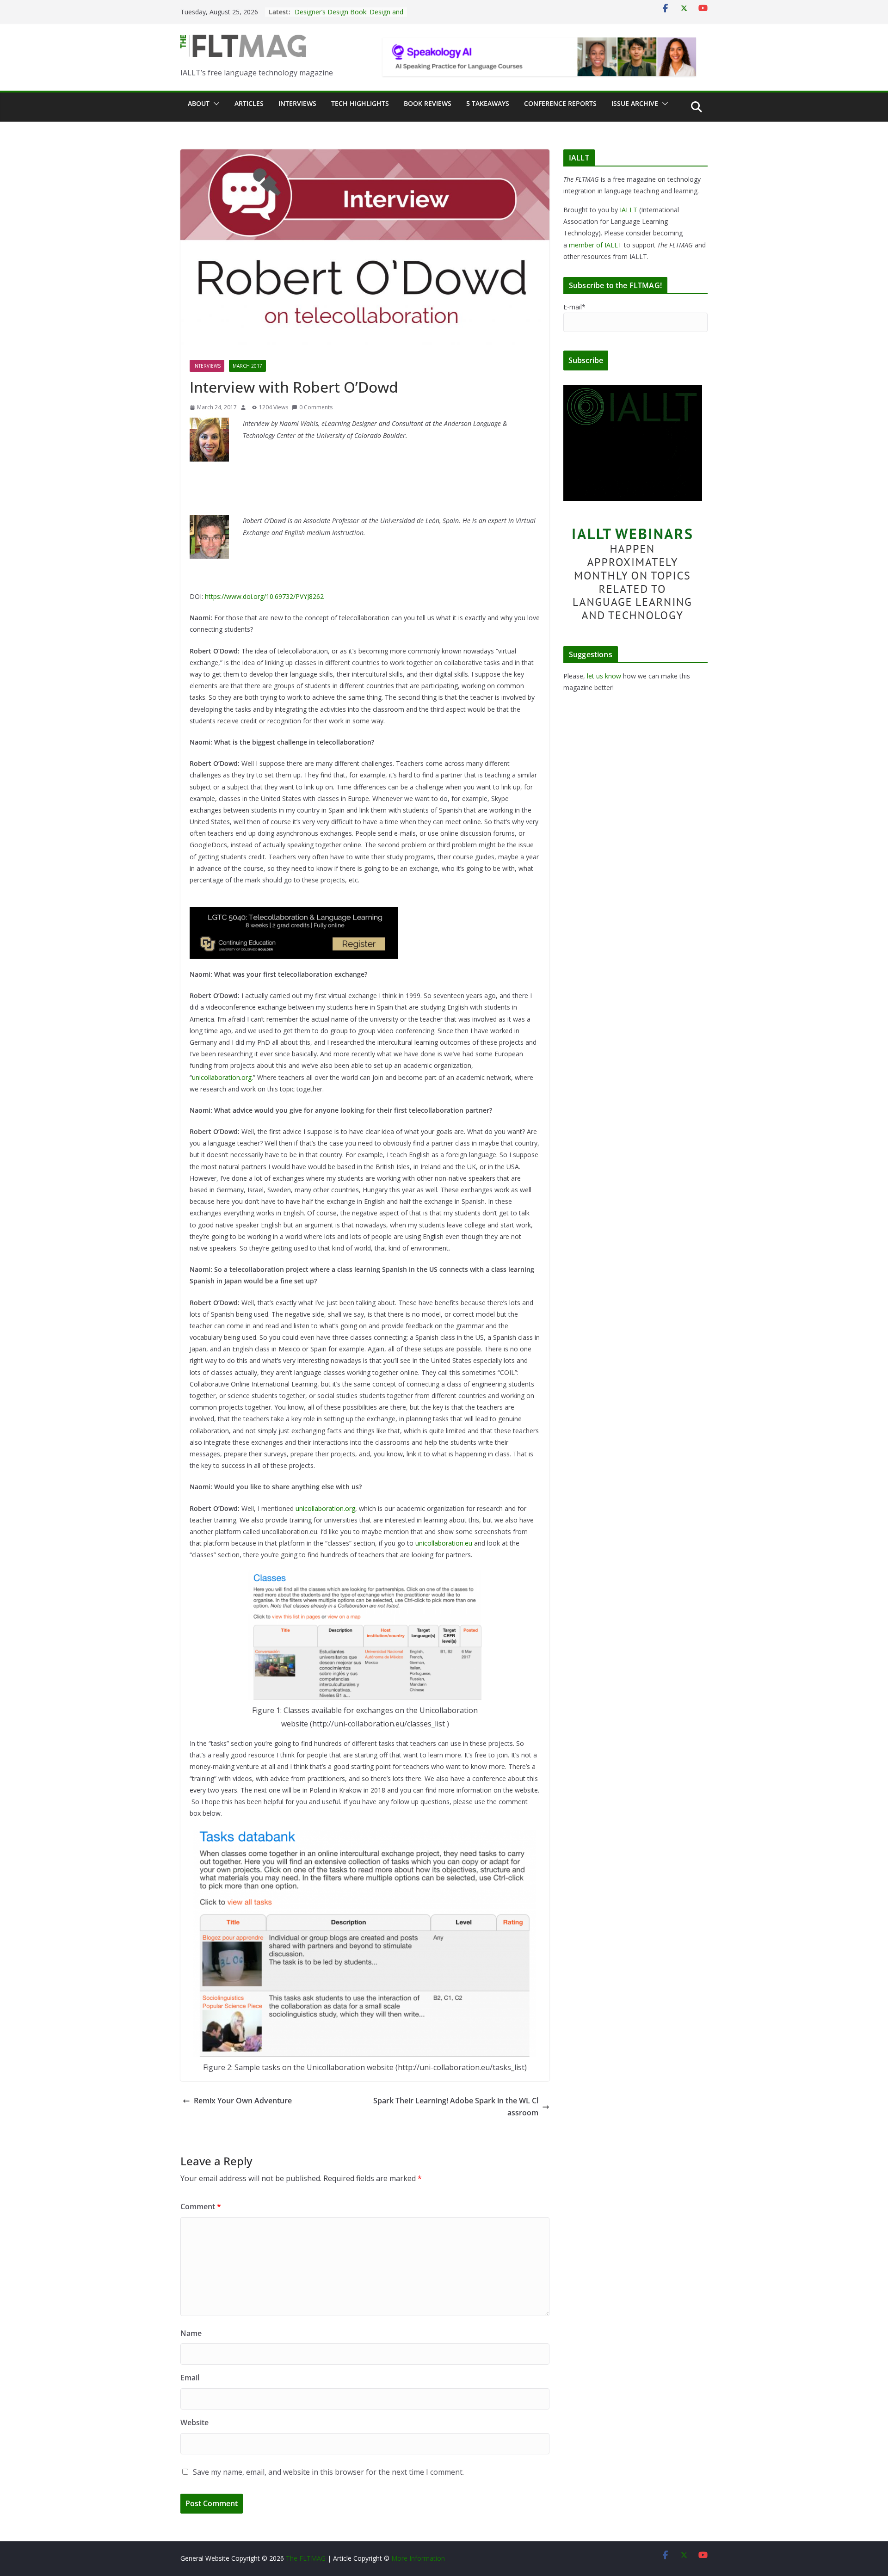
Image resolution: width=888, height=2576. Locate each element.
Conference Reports (560, 103)
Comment (201, 2206)
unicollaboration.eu (444, 1543)
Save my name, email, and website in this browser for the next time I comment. (328, 2472)
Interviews (297, 103)
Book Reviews (428, 103)
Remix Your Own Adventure (243, 2101)
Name (191, 2333)
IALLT (629, 210)
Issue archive (635, 103)
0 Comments (316, 407)
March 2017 (247, 366)
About (199, 103)
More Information (418, 2558)
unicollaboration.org (222, 1077)
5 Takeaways (488, 103)
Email (190, 2378)
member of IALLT (595, 245)
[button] (215, 104)
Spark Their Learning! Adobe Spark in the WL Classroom (456, 2107)
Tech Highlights (360, 103)
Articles (249, 103)
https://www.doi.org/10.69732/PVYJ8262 (264, 596)
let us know (604, 676)
